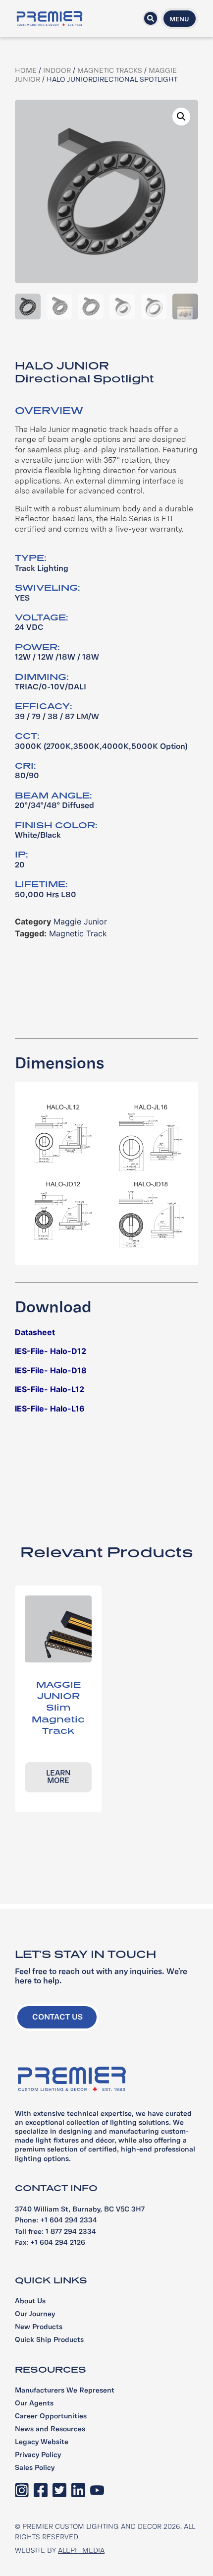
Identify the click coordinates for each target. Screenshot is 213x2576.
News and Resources (50, 2429)
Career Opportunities (51, 2417)
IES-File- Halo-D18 (51, 1370)
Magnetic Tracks (110, 71)
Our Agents (34, 2404)
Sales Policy (35, 2468)
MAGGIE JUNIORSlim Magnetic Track (58, 1708)
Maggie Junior (80, 921)
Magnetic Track (78, 933)
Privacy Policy (38, 2455)
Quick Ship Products (49, 2340)
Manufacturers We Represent (65, 2391)
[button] (181, 117)
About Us (30, 2301)
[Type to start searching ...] (151, 18)
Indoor (57, 71)
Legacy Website (42, 2442)
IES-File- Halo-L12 (50, 1389)
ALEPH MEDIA (81, 2551)
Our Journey (35, 2314)
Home (26, 71)
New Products (39, 2327)
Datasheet (35, 1332)
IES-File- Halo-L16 (50, 1409)
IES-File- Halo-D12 (51, 1351)
